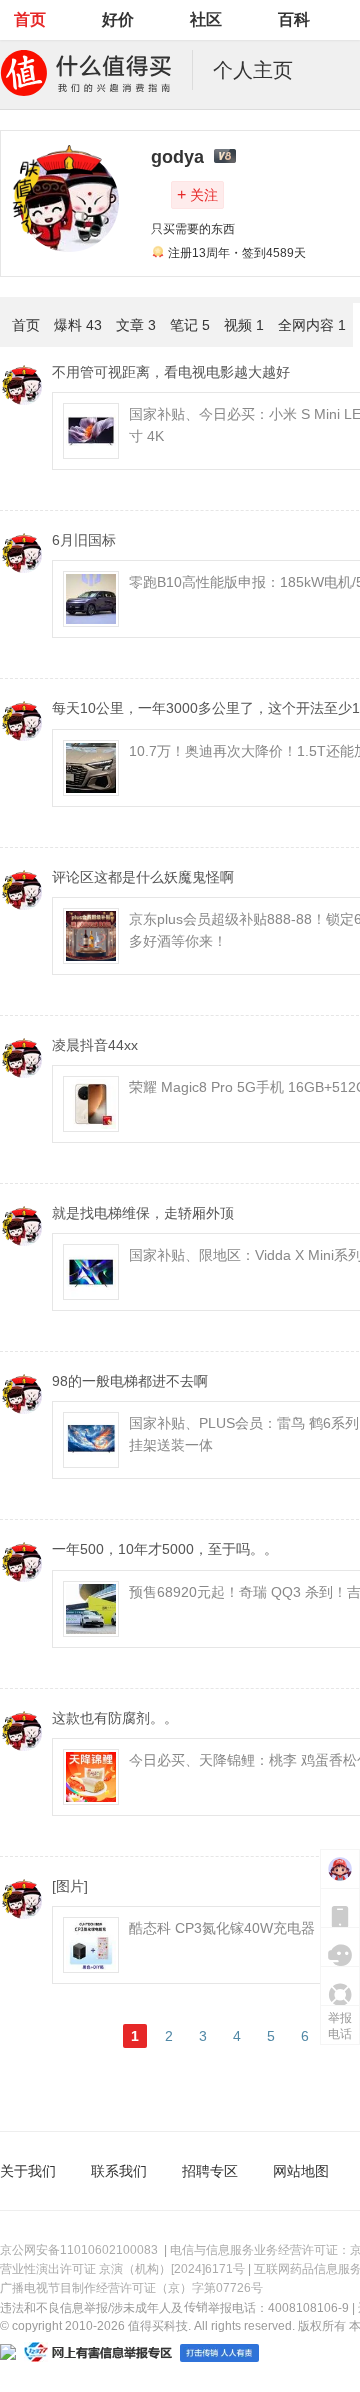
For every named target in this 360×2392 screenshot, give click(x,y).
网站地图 (301, 2171)
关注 (197, 194)
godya (177, 157)
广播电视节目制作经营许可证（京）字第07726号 (131, 2288)
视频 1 (244, 325)
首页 (30, 19)
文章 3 (136, 325)
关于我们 (28, 2171)
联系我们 (119, 2171)
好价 (118, 19)
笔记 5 (190, 325)
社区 (206, 19)
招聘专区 (210, 2171)
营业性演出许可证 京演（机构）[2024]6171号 (122, 2269)
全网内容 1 (312, 325)
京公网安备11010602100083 (79, 2250)
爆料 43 (78, 325)
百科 (294, 19)
